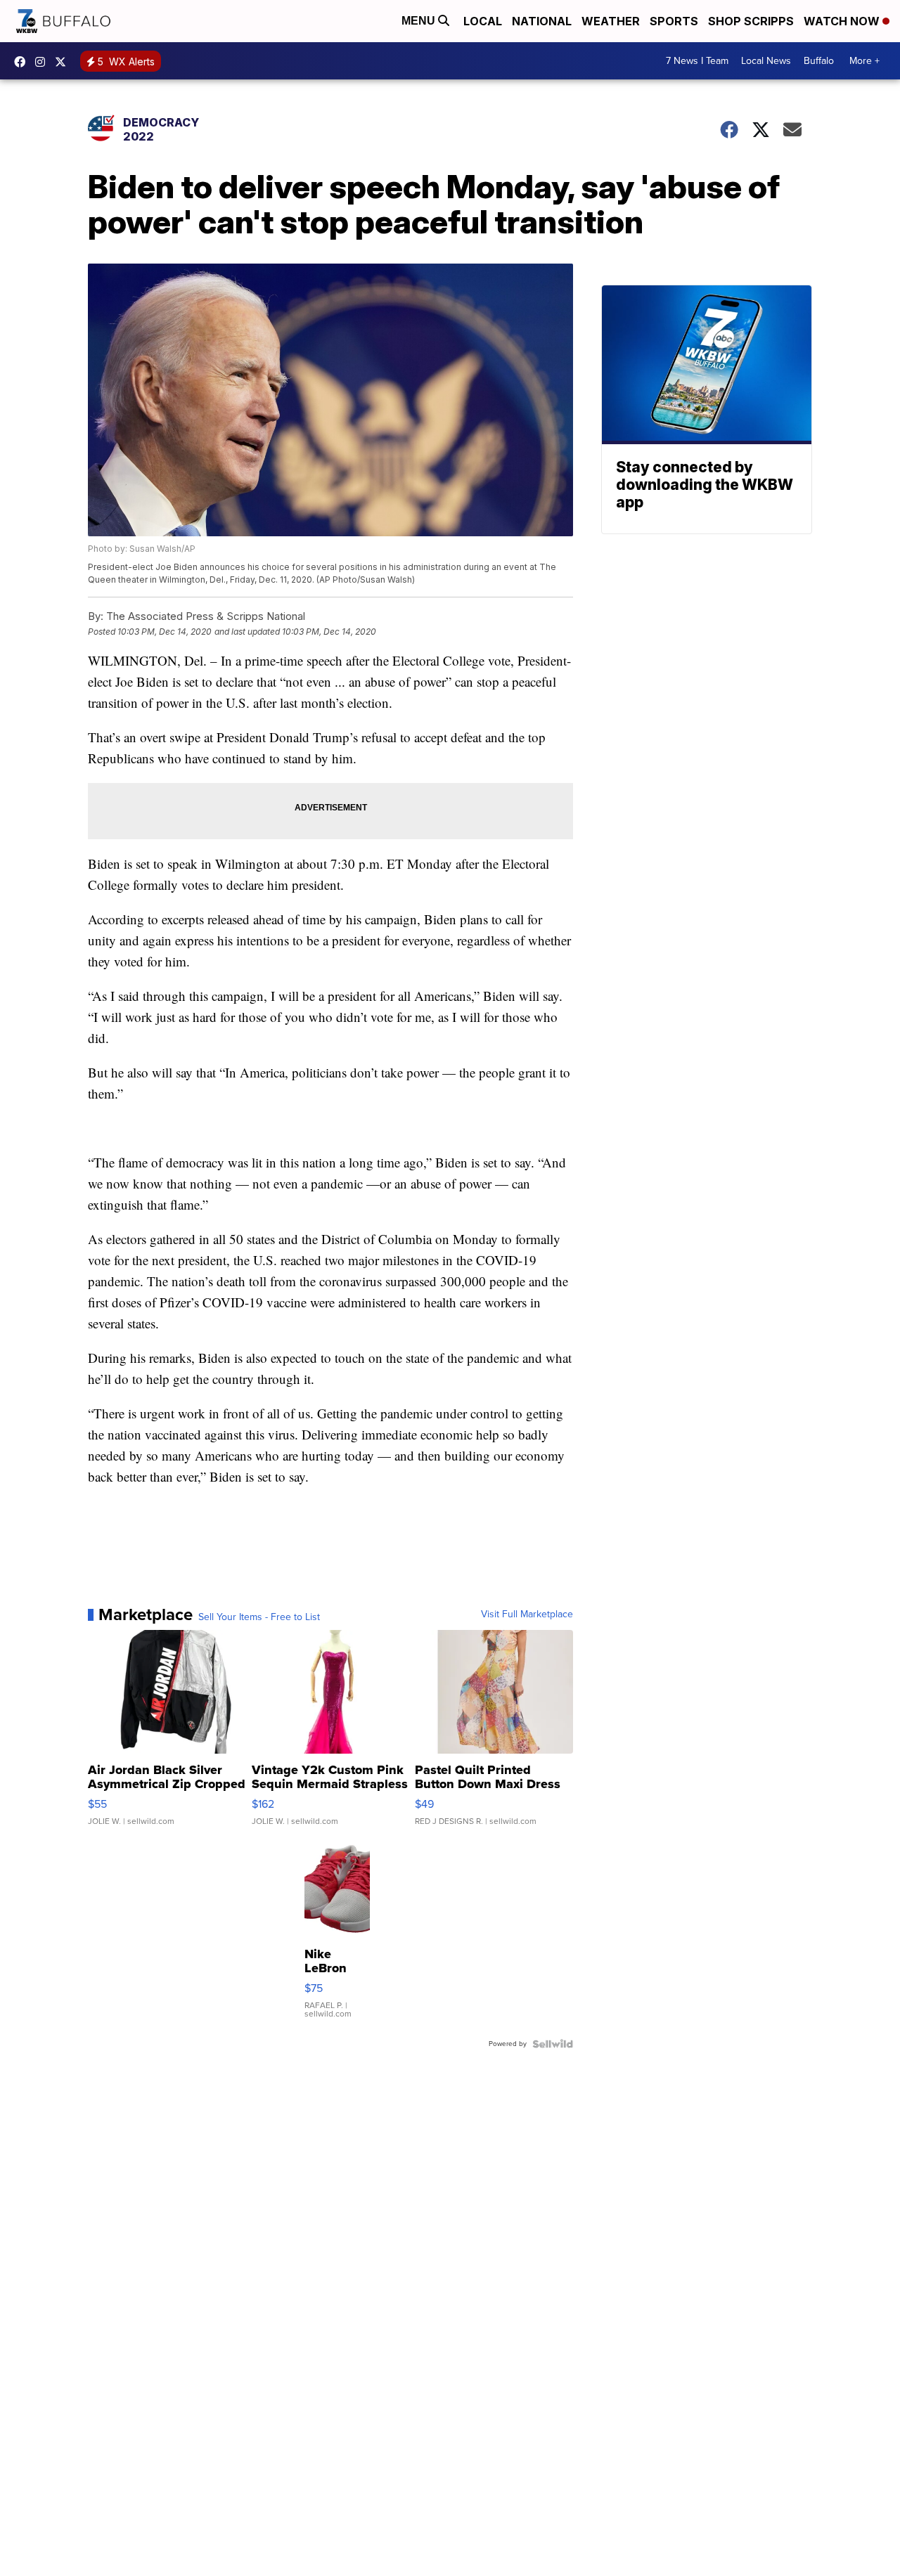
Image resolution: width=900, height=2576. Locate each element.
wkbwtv (23, 62)
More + (864, 61)
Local (483, 21)
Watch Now (843, 21)
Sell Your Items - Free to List (259, 1617)
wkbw (44, 62)
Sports (674, 21)
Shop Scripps (751, 21)
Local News (766, 61)
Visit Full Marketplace (527, 1614)
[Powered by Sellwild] (553, 2044)
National (542, 21)
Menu (420, 21)
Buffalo (819, 61)
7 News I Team (697, 61)
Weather (611, 21)
